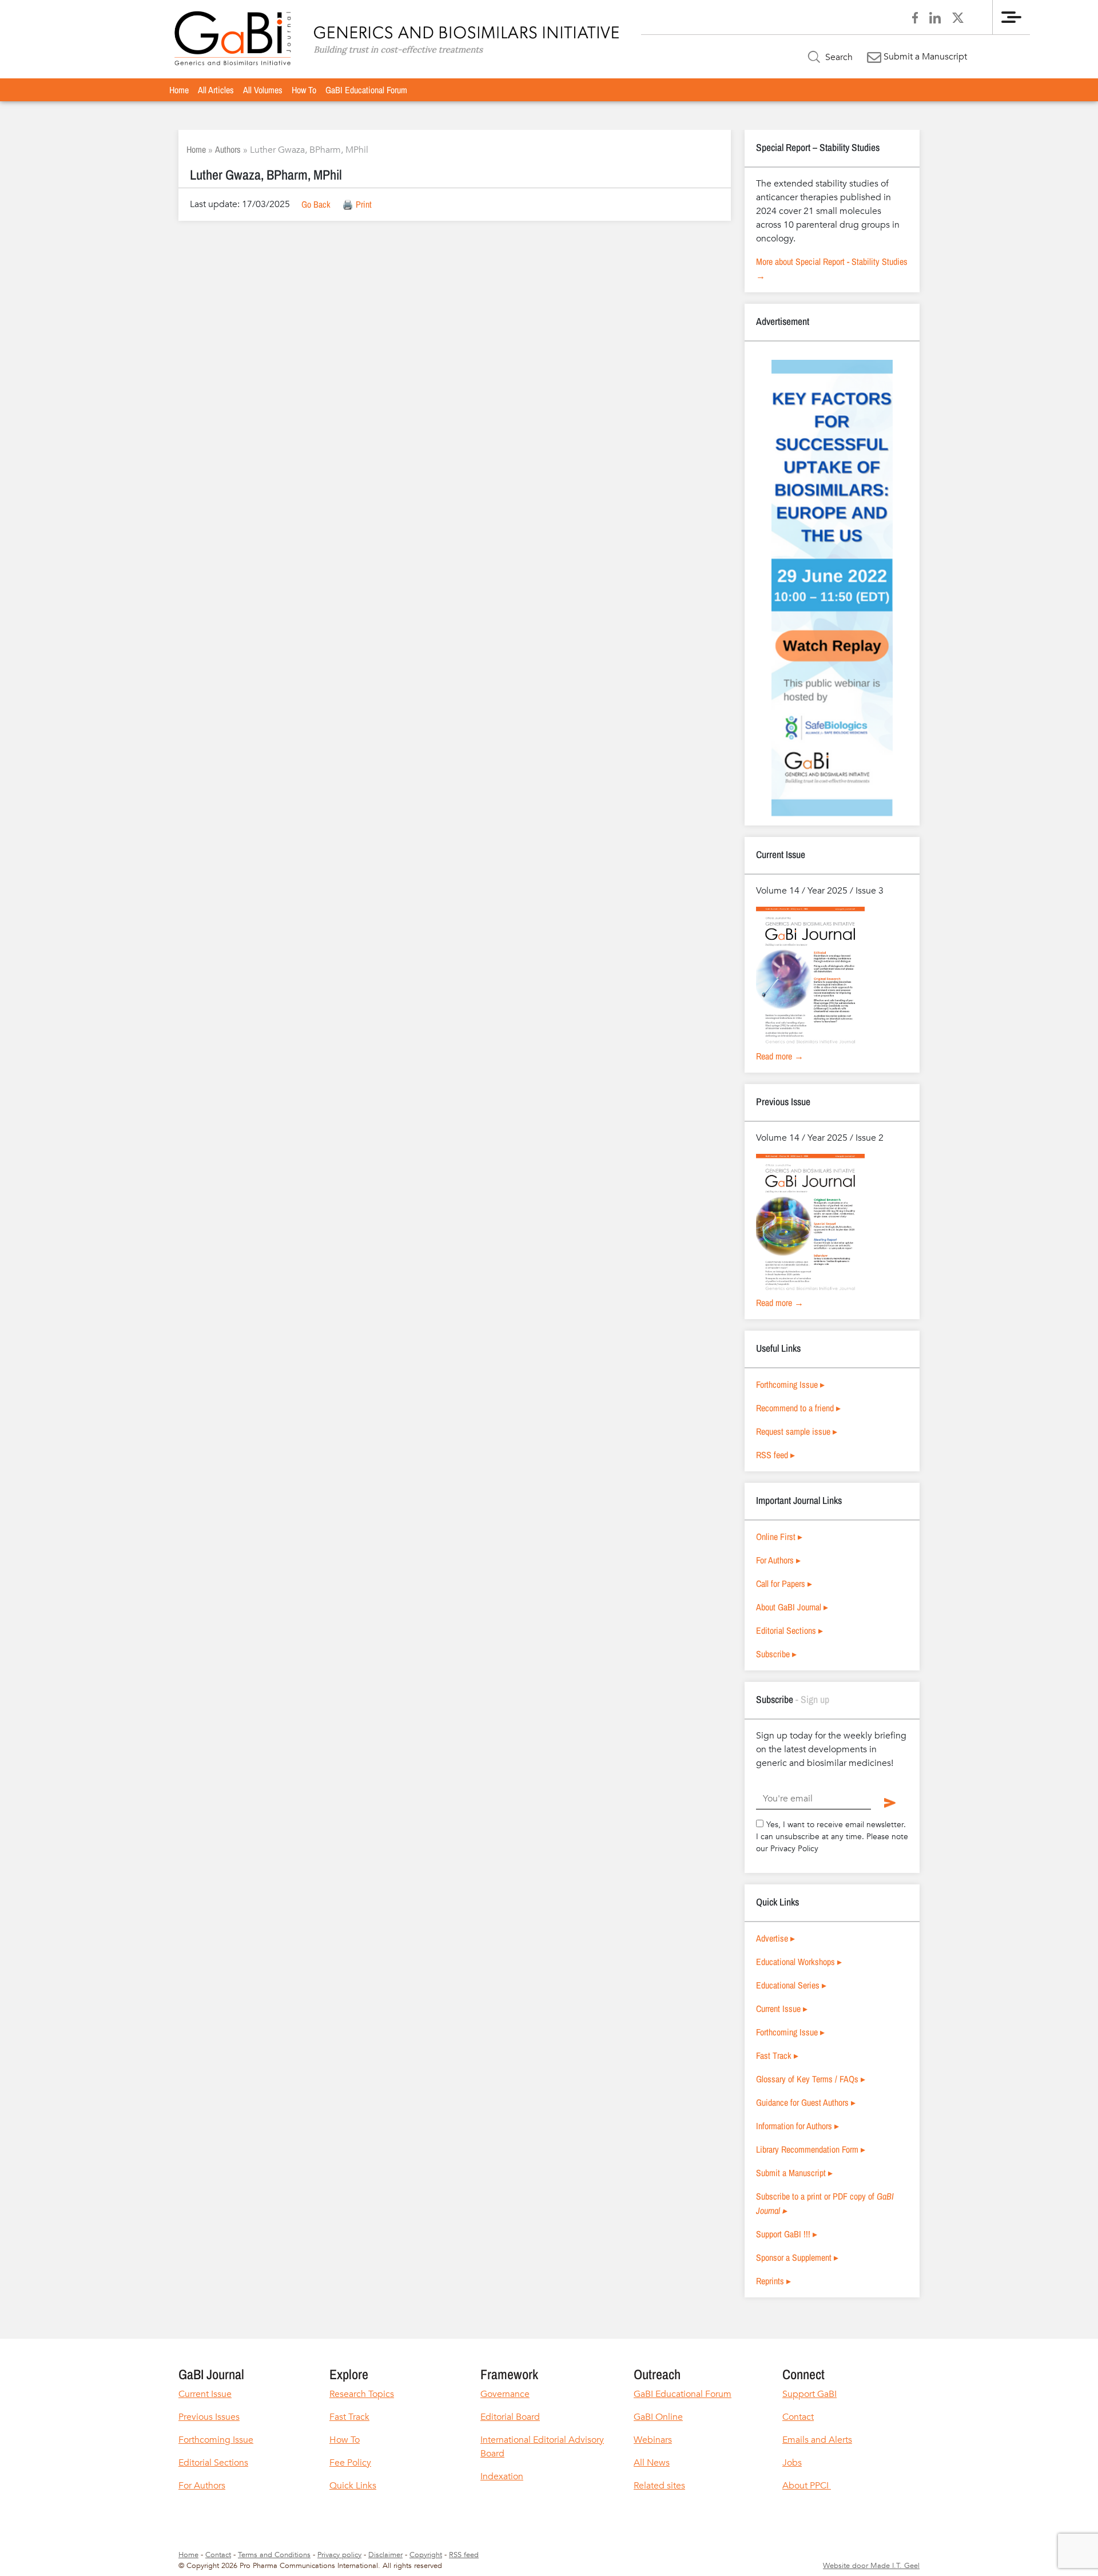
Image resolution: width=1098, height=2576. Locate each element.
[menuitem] (179, 90)
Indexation (502, 2476)
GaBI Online (658, 2417)
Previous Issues (209, 2417)
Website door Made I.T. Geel (871, 2566)
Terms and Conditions (274, 2555)
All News (652, 2463)
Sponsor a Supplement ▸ (797, 2257)
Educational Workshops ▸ (799, 1962)
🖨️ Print (357, 204)
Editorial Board (510, 2417)
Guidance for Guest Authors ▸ (806, 2102)
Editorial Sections (213, 2463)
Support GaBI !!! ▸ (787, 2234)
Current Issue (205, 2394)
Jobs (792, 2463)
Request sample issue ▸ (797, 1431)
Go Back (316, 204)
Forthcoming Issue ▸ (790, 1384)
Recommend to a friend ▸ (798, 1408)
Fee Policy (350, 2463)
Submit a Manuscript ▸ (794, 2173)
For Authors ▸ (778, 1560)
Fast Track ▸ (777, 2055)
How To (304, 90)
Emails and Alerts (817, 2440)
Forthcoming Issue (216, 2440)
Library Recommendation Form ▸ (811, 2149)
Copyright (426, 2555)
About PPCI (807, 2486)
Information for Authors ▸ (797, 2126)
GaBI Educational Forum (366, 90)
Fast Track (349, 2417)
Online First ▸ (779, 1537)
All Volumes (263, 90)
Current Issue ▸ (782, 2009)
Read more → (780, 1056)
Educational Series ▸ (791, 1985)
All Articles (216, 90)
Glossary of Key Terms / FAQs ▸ (811, 2079)
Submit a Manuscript (924, 57)
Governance (505, 2394)
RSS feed (464, 2555)
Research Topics (362, 2394)
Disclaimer (385, 2555)
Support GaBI (809, 2394)
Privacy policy (339, 2555)
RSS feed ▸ (775, 1455)
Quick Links (353, 2486)
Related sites (659, 2486)
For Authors (202, 2486)
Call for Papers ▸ (784, 1583)
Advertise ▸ (775, 1938)
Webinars (653, 2440)
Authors (228, 149)
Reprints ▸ (773, 2281)
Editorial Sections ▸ (789, 1630)
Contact (798, 2417)
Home (179, 90)
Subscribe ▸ (776, 1654)
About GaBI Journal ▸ (792, 1607)
